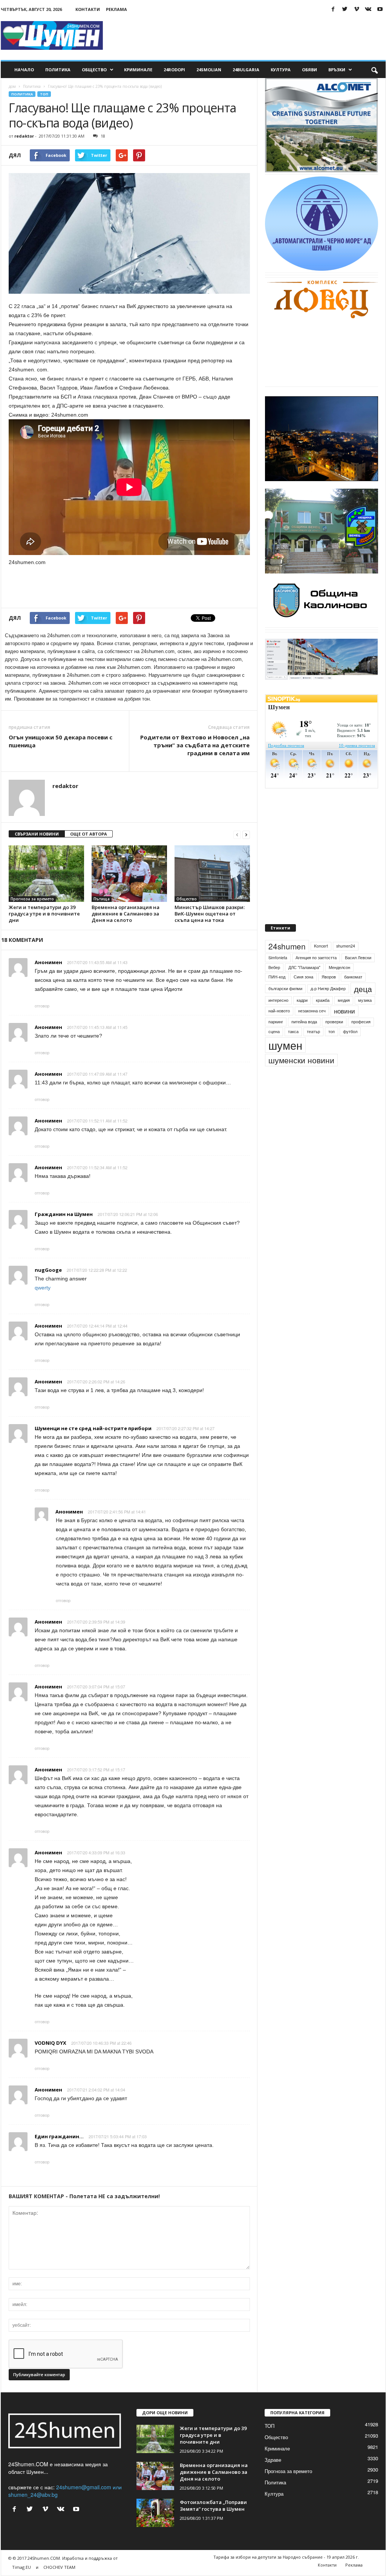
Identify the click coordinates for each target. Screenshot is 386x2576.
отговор (42, 1006)
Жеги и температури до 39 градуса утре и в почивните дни (44, 914)
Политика (58, 70)
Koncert (321, 935)
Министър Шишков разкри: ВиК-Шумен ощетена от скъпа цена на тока (210, 914)
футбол (350, 1020)
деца (363, 977)
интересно (278, 989)
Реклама (116, 9)
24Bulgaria (246, 70)
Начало (24, 70)
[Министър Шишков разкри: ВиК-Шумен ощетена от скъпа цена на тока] (212, 874)
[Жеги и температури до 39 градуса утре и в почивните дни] (46, 874)
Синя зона (303, 965)
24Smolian (209, 70)
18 (103, 136)
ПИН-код (277, 965)
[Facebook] (333, 9)
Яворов (329, 965)
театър (313, 1020)
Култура (281, 70)
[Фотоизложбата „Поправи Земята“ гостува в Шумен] (155, 2513)
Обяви (309, 70)
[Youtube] (380, 9)
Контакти (88, 9)
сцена (274, 1020)
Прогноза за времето (32, 899)
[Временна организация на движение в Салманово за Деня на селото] (129, 874)
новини (345, 1000)
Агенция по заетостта (316, 946)
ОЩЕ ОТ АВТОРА (89, 834)
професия (361, 1010)
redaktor (24, 136)
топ (332, 1020)
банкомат (353, 965)
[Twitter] (345, 9)
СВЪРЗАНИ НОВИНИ (37, 834)
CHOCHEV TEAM (59, 2567)
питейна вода (304, 1010)
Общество (94, 70)
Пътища (102, 899)
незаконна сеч (312, 999)
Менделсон (339, 956)
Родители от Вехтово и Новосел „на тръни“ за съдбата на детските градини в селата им (195, 745)
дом (12, 86)
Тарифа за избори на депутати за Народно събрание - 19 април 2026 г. (286, 2557)
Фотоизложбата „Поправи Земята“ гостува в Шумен (213, 2505)
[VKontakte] (368, 9)
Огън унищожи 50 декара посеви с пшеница (61, 741)
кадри (302, 989)
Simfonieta (278, 946)
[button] (374, 70)
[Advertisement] (248, 35)
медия (344, 989)
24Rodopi (174, 70)
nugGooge (48, 1270)
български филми (285, 977)
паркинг (276, 1010)
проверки (334, 1010)
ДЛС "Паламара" (304, 956)
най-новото (279, 999)
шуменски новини (301, 1049)
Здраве (273, 2460)
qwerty (43, 1288)
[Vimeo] (357, 9)
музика (365, 989)
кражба (323, 989)
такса (293, 1020)
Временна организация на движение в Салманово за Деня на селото (126, 914)
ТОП (44, 94)
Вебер (274, 956)
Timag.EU (21, 2567)
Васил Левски (358, 946)
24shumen (287, 935)
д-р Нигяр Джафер (328, 977)
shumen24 (346, 935)
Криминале (138, 70)
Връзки (337, 70)
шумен (285, 1034)
